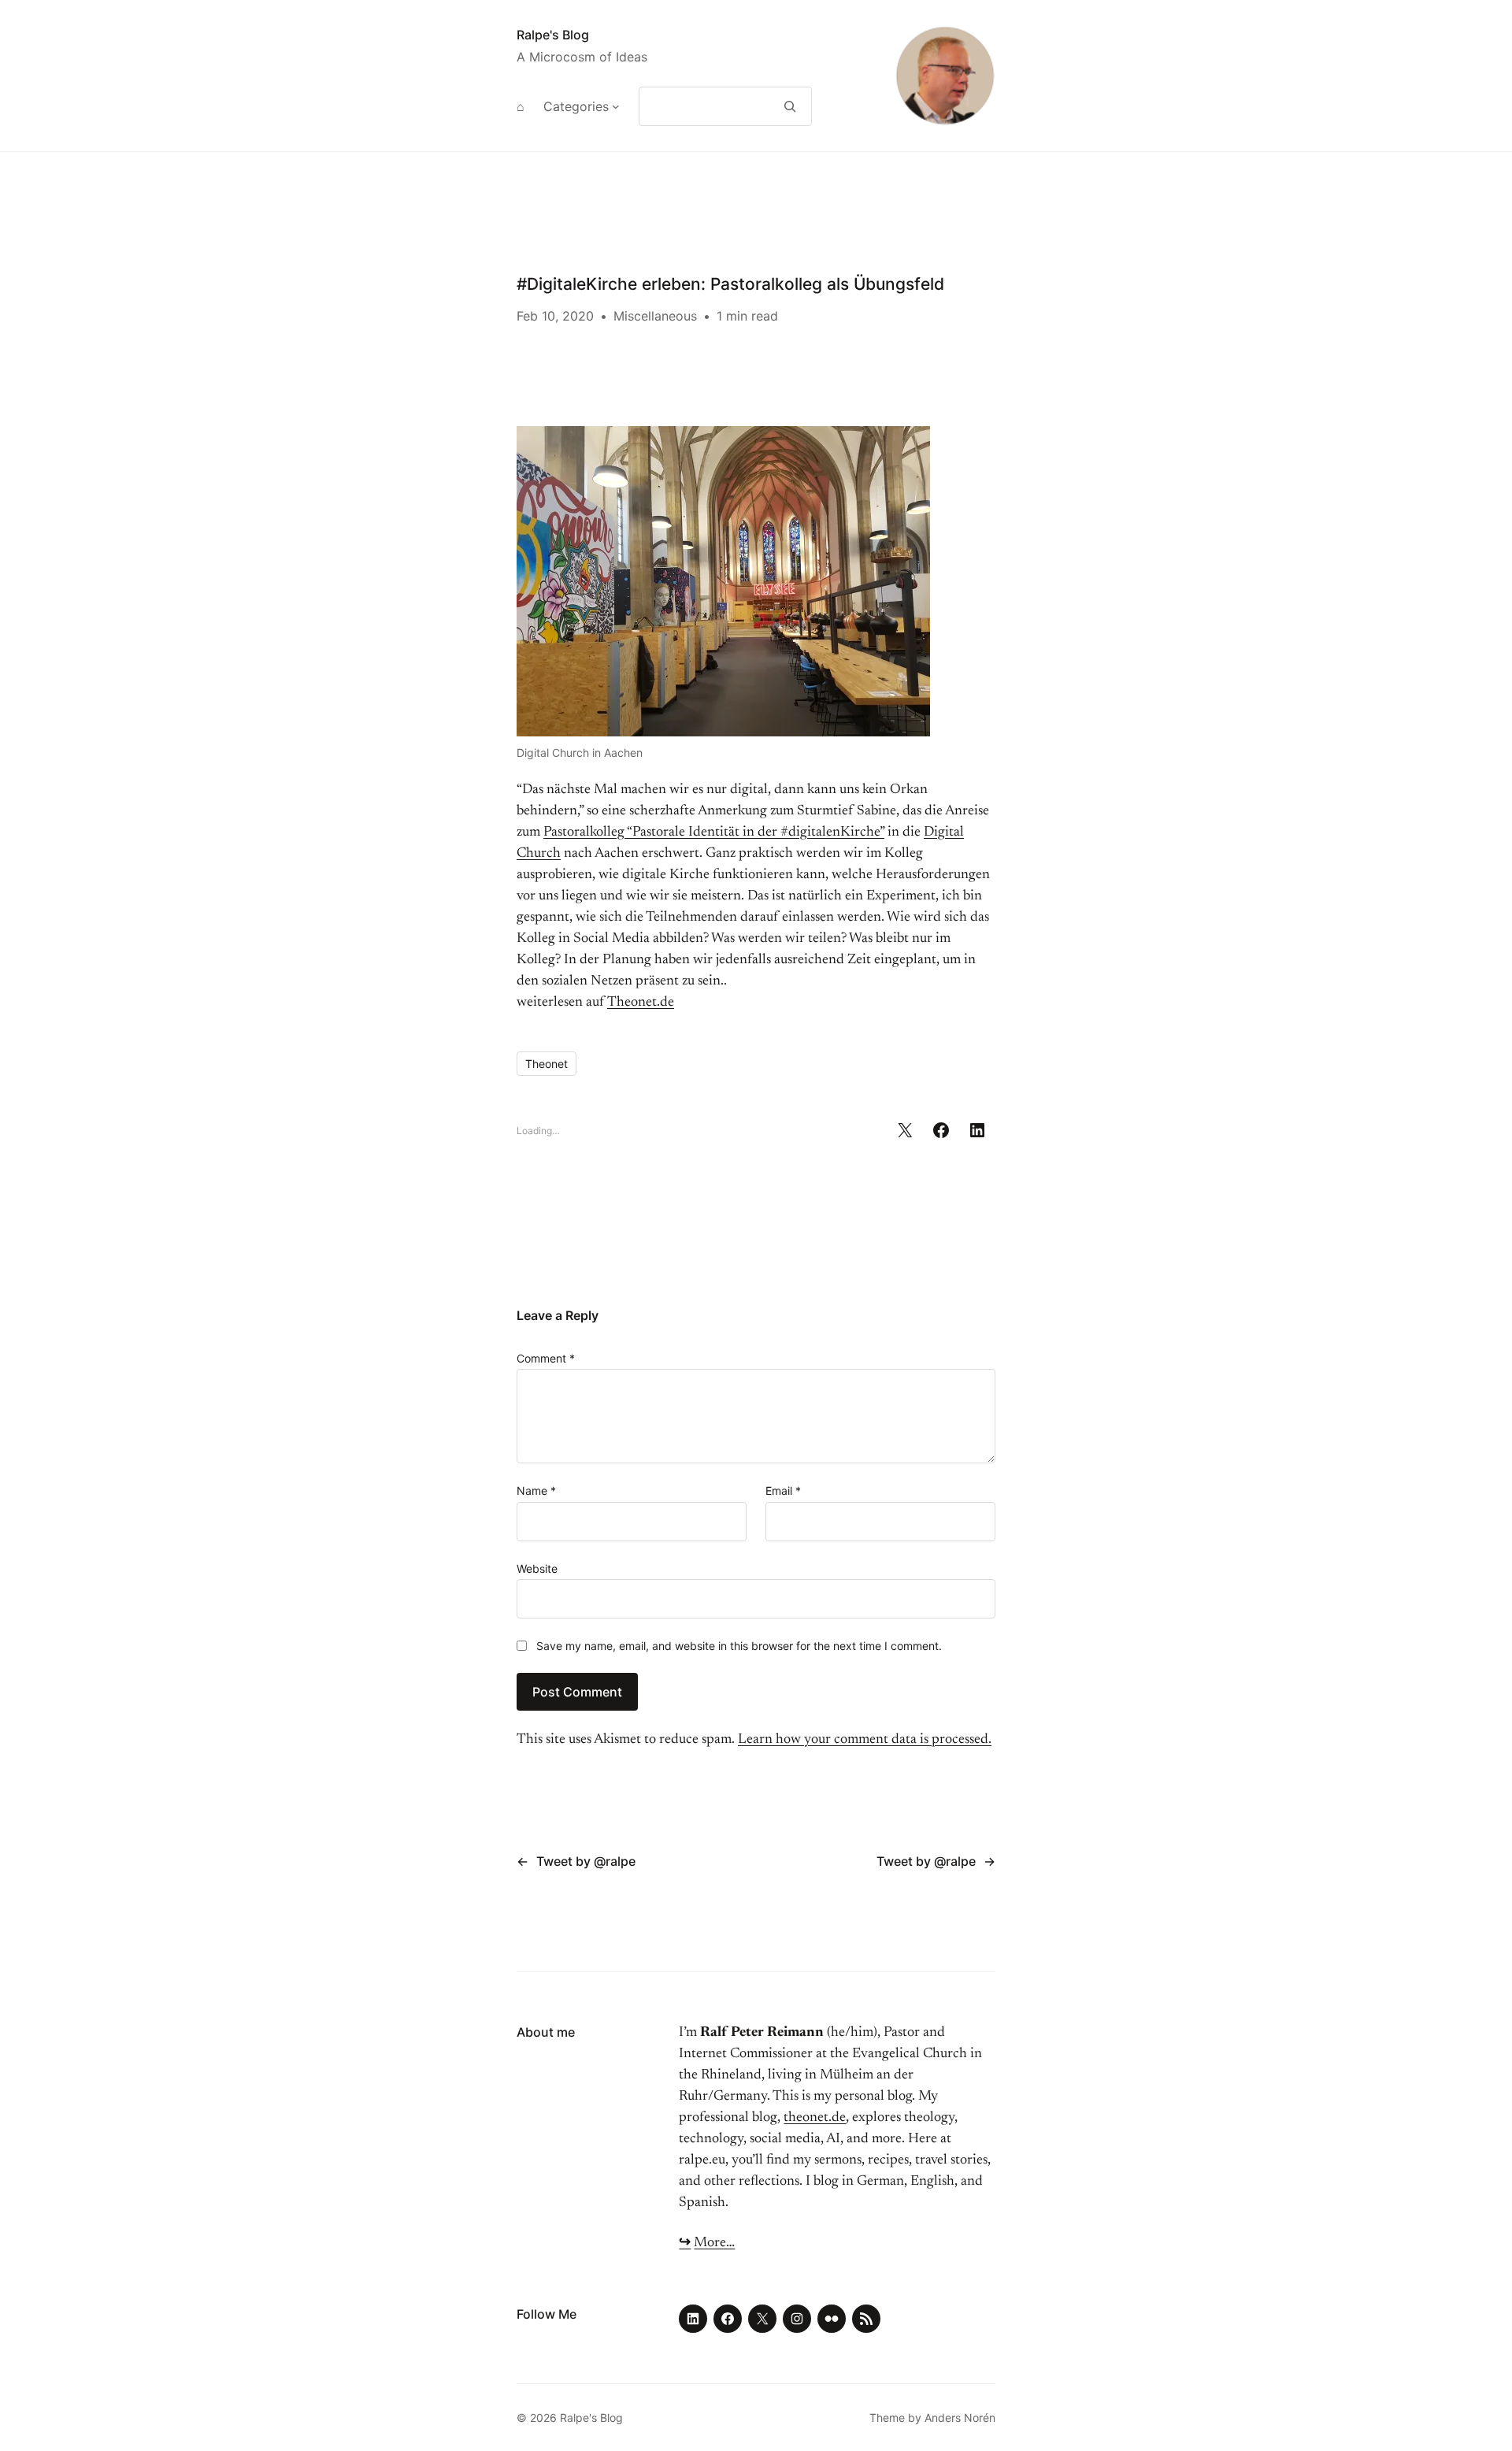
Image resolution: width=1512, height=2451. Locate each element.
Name (536, 1491)
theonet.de (815, 2118)
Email (783, 1491)
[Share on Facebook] (941, 1130)
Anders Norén (960, 2418)
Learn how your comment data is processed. (865, 1740)
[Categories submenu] (616, 106)
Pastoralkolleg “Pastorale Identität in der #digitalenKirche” (714, 832)
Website (537, 1568)
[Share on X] (905, 1130)
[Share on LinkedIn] (977, 1130)
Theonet (547, 1064)
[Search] (790, 106)
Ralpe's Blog (553, 35)
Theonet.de (641, 1003)
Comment (546, 1358)
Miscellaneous (655, 316)
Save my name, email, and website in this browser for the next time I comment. (739, 1646)
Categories (576, 106)
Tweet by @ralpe (586, 1861)
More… (714, 2243)
